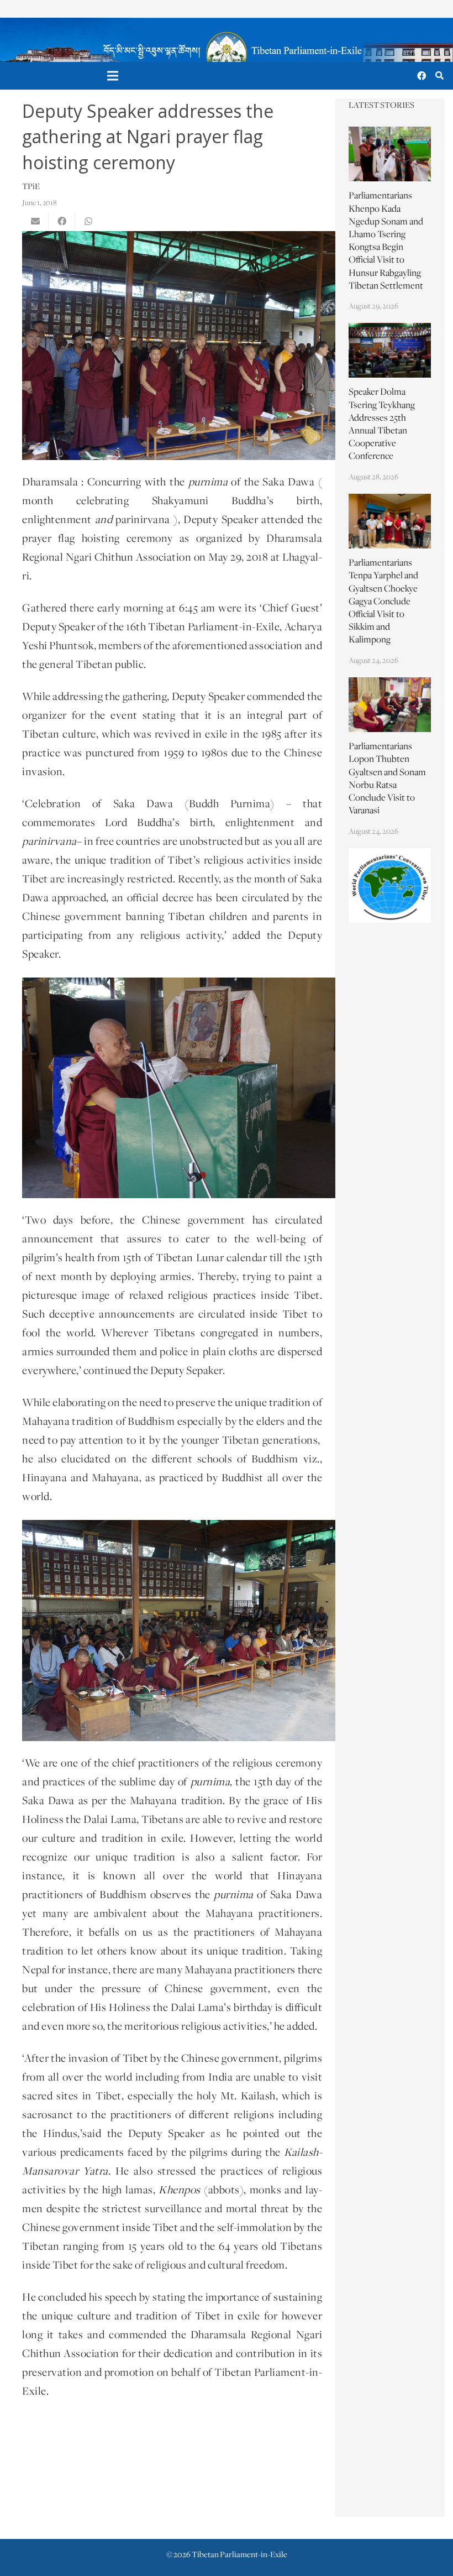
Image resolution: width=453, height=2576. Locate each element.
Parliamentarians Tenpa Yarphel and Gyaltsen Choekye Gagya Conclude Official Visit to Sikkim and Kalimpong (383, 602)
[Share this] (62, 221)
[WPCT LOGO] (390, 885)
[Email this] (35, 221)
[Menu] (113, 76)
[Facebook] (422, 76)
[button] (439, 76)
